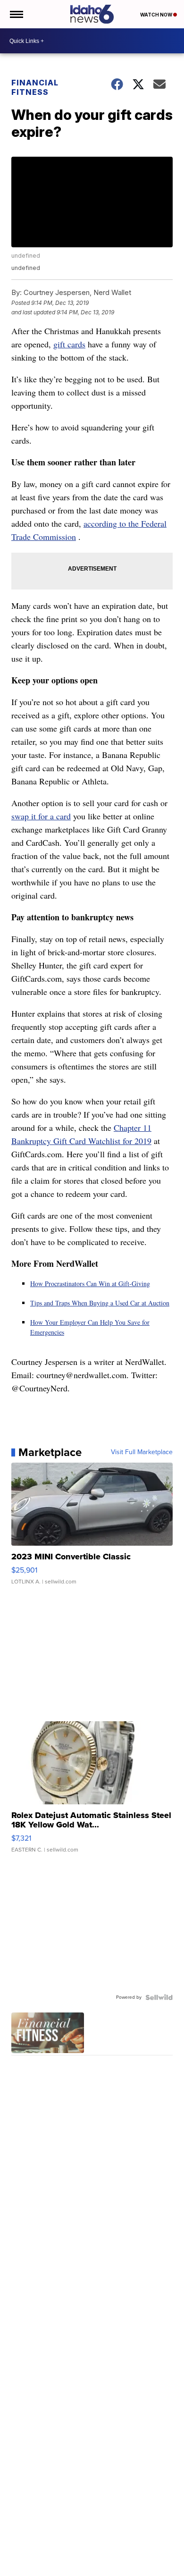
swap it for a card (41, 816)
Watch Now (157, 15)
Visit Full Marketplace (142, 1452)
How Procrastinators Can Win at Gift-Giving (90, 1284)
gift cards (69, 344)
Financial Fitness (35, 87)
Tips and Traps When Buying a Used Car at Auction (100, 1303)
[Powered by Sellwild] (159, 1997)
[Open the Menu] (16, 14)
